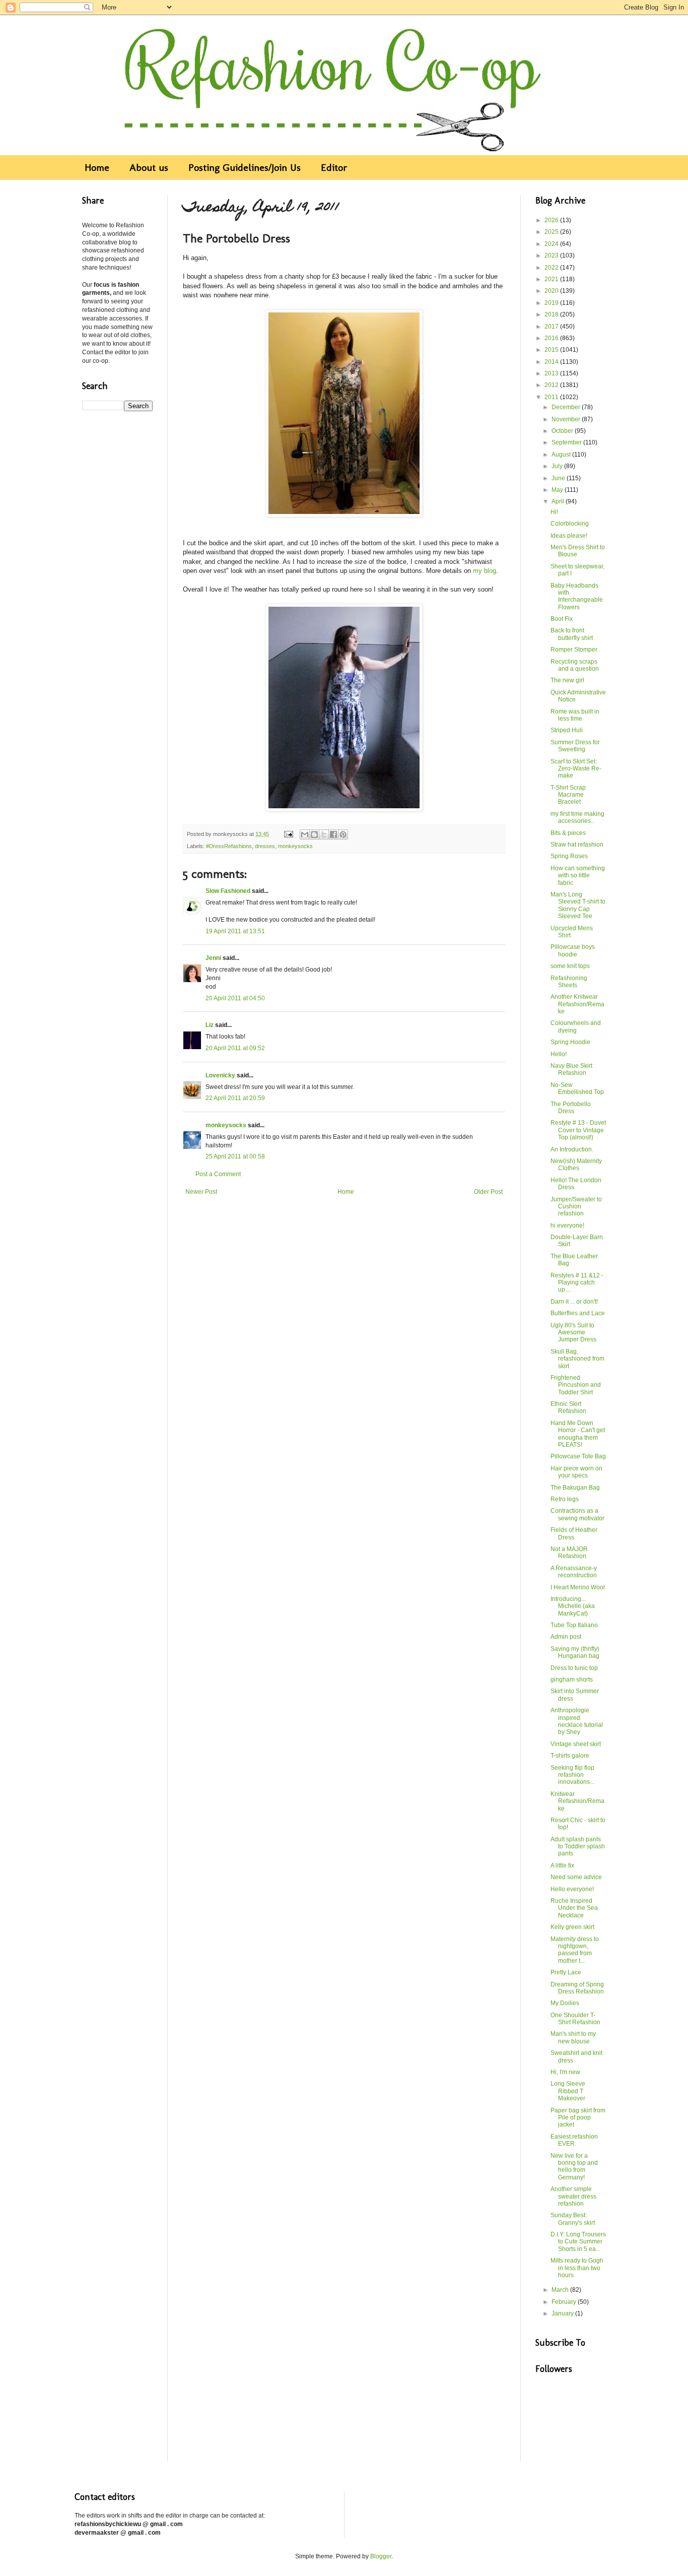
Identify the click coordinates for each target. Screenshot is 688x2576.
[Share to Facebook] (333, 834)
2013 (552, 373)
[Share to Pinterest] (343, 834)
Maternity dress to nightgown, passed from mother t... (575, 1950)
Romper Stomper (574, 650)
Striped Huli (567, 730)
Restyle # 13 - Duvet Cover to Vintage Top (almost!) (578, 1130)
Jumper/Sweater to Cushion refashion (576, 1207)
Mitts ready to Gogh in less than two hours (577, 2268)
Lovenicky (220, 1075)
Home (97, 167)
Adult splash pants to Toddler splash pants (578, 1847)
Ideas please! (569, 536)
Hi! (554, 512)
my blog (485, 571)
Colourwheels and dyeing (576, 1026)
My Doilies (565, 2003)
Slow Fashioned (228, 891)
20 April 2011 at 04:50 (235, 998)
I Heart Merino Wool (578, 1587)
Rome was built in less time (575, 715)
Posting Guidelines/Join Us (245, 167)
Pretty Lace (566, 1972)
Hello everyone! (572, 1889)
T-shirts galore (570, 1756)
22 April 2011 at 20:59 (235, 1098)
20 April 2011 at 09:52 (235, 1048)
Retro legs (565, 1499)
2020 (552, 291)
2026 (552, 220)
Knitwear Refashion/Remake (577, 1801)
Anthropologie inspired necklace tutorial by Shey (577, 1721)
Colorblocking (570, 524)
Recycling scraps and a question (575, 665)
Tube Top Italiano (574, 1625)
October (563, 431)
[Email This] (305, 834)
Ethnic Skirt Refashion (568, 1407)
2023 (552, 255)
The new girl (567, 680)
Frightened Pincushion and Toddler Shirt (576, 1385)
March (561, 2290)
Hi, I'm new (565, 2072)
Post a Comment (218, 1174)
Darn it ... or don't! (574, 1302)
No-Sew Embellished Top (577, 1088)
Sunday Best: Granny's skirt (573, 2219)
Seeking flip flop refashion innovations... (572, 1775)
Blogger (381, 2556)
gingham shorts (572, 1680)
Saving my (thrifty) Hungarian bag (575, 1652)
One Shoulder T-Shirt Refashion (575, 2019)
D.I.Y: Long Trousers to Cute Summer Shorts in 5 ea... (578, 2242)
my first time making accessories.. (577, 817)
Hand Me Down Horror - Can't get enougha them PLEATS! (578, 1434)
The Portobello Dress (571, 1108)
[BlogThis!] (314, 834)
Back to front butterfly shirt (572, 634)
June (559, 478)
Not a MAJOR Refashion (569, 1553)
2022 (552, 268)
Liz (210, 1025)
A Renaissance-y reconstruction (574, 1572)
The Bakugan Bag (575, 1488)
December (567, 407)
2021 (552, 279)
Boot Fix (562, 619)
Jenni (213, 958)
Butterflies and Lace (578, 1313)
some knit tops (570, 966)
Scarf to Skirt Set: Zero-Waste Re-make (576, 769)
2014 (552, 362)
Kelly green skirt (572, 1927)
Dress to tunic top (574, 1668)
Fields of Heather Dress (574, 1533)
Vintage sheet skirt (576, 1744)
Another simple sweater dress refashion (573, 2196)
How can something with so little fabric (578, 876)
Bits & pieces (568, 833)
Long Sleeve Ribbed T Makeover (568, 2091)
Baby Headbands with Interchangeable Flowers (577, 596)
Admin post (566, 1637)
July (558, 466)
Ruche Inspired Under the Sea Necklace (574, 1908)
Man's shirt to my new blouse (573, 2037)
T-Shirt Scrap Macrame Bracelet (568, 795)
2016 (552, 338)
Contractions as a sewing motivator (577, 1514)
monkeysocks (295, 846)
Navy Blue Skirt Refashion (571, 1069)
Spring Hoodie (570, 1042)
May (558, 490)
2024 (552, 244)
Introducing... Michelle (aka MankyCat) (573, 1606)
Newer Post (201, 1192)
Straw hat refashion (577, 845)
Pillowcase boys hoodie (573, 950)
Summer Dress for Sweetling (575, 746)
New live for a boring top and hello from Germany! (574, 2167)
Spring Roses (569, 856)
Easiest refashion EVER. (574, 2140)
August (562, 455)
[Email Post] (288, 834)
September (567, 442)
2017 (552, 327)
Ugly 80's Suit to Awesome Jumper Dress (573, 1333)
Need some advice (576, 1877)
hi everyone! (567, 1226)
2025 (552, 232)
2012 (552, 385)
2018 (552, 314)
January (563, 2313)
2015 (552, 350)
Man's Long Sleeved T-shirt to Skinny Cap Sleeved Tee (578, 905)
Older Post (488, 1192)
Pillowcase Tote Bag (578, 1456)
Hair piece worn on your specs (576, 1472)
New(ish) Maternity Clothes (576, 1165)
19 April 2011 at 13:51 (235, 931)
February (565, 2302)
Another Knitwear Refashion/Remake (577, 1004)
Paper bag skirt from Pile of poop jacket (578, 2118)
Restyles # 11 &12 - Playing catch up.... (577, 1283)
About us (149, 167)
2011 (552, 397)
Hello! (559, 1054)
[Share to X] (324, 834)
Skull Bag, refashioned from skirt (577, 1359)
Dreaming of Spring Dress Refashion (577, 1988)
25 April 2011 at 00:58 (235, 1156)
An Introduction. (572, 1149)
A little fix (562, 1865)
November (567, 419)
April (559, 501)
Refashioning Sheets (569, 982)
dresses (265, 846)
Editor (334, 167)
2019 (552, 303)
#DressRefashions (229, 846)
